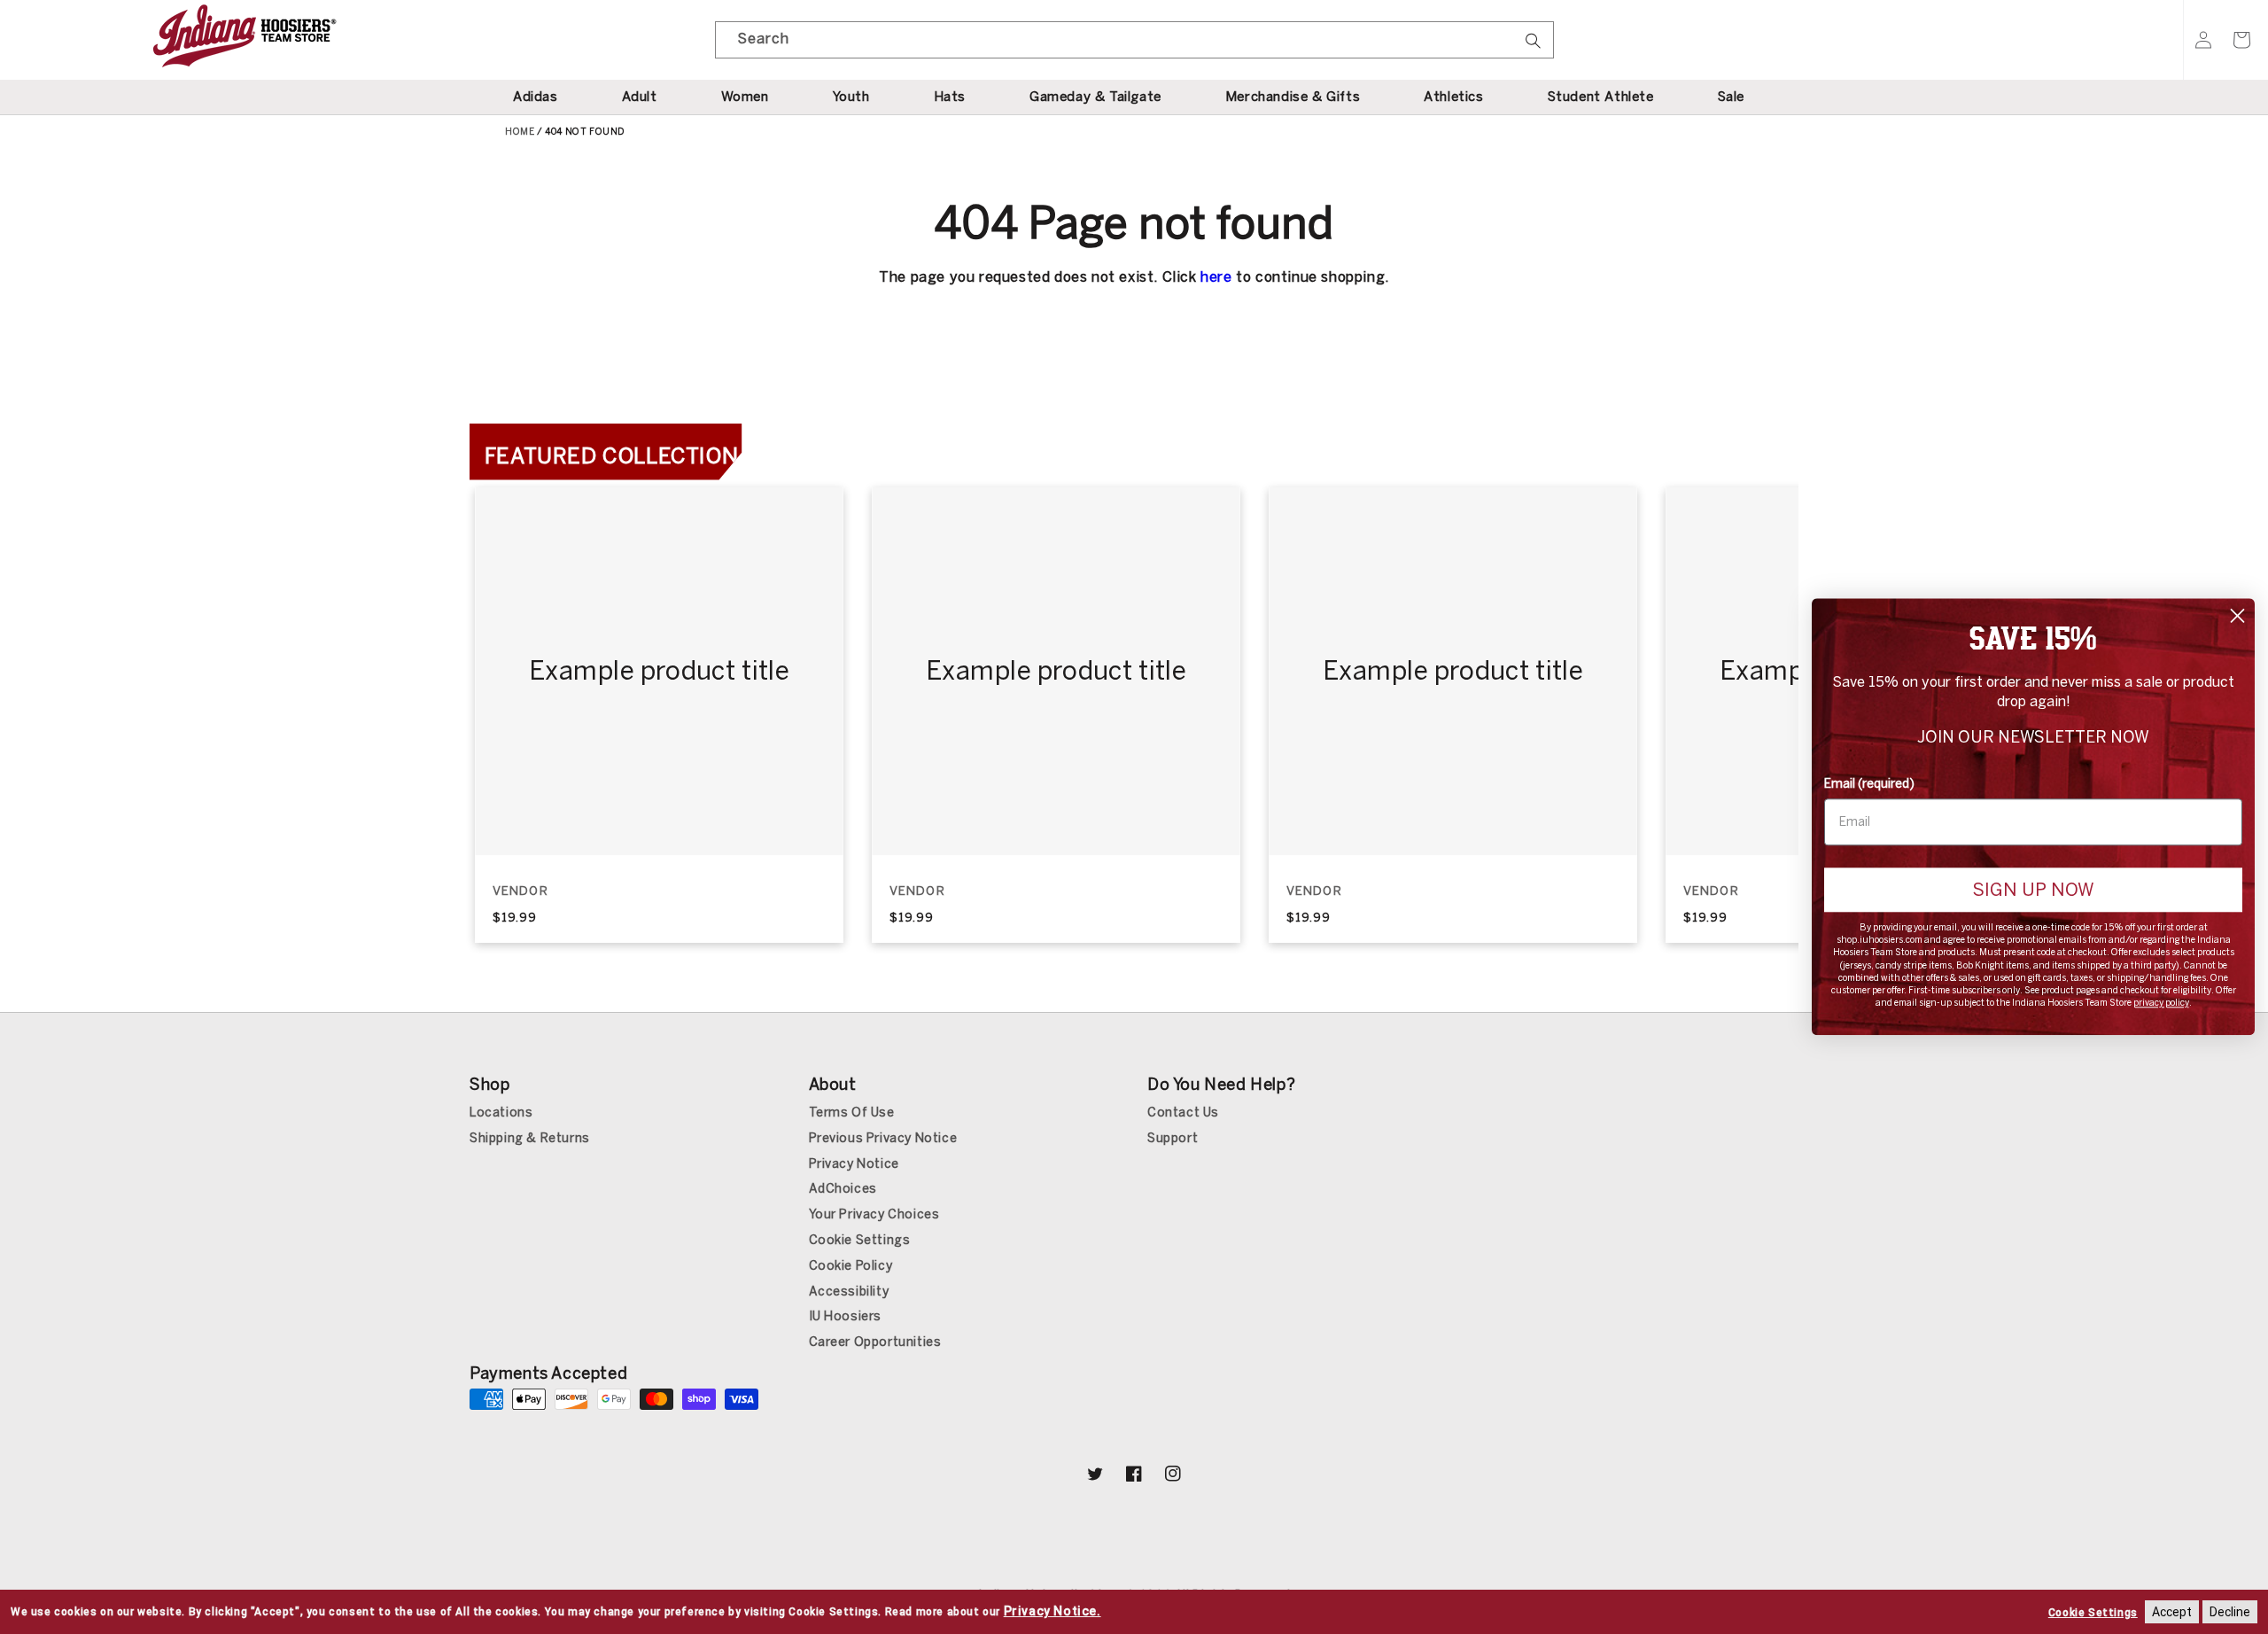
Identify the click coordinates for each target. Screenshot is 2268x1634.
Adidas (536, 97)
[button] (2241, 40)
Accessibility (849, 1292)
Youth (851, 97)
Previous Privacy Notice (883, 1138)
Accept (2172, 1612)
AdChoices (843, 1189)
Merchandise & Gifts (1293, 97)
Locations (501, 1113)
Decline (2230, 1612)
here (1216, 277)
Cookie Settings (860, 1240)
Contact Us (1183, 1113)
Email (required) (1869, 784)
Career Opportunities (875, 1342)
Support (1173, 1138)
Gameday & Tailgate (1095, 97)
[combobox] (1134, 40)
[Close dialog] (2237, 615)
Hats (950, 97)
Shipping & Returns (530, 1138)
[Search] (1534, 46)
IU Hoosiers (846, 1316)
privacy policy (2161, 1004)
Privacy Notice (854, 1164)
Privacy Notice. (1052, 1611)
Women (745, 97)
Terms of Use (852, 1113)
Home (520, 132)
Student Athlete (1601, 97)
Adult (640, 97)
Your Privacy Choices (874, 1214)
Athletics (1453, 97)
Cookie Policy (851, 1266)
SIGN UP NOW (2033, 890)
